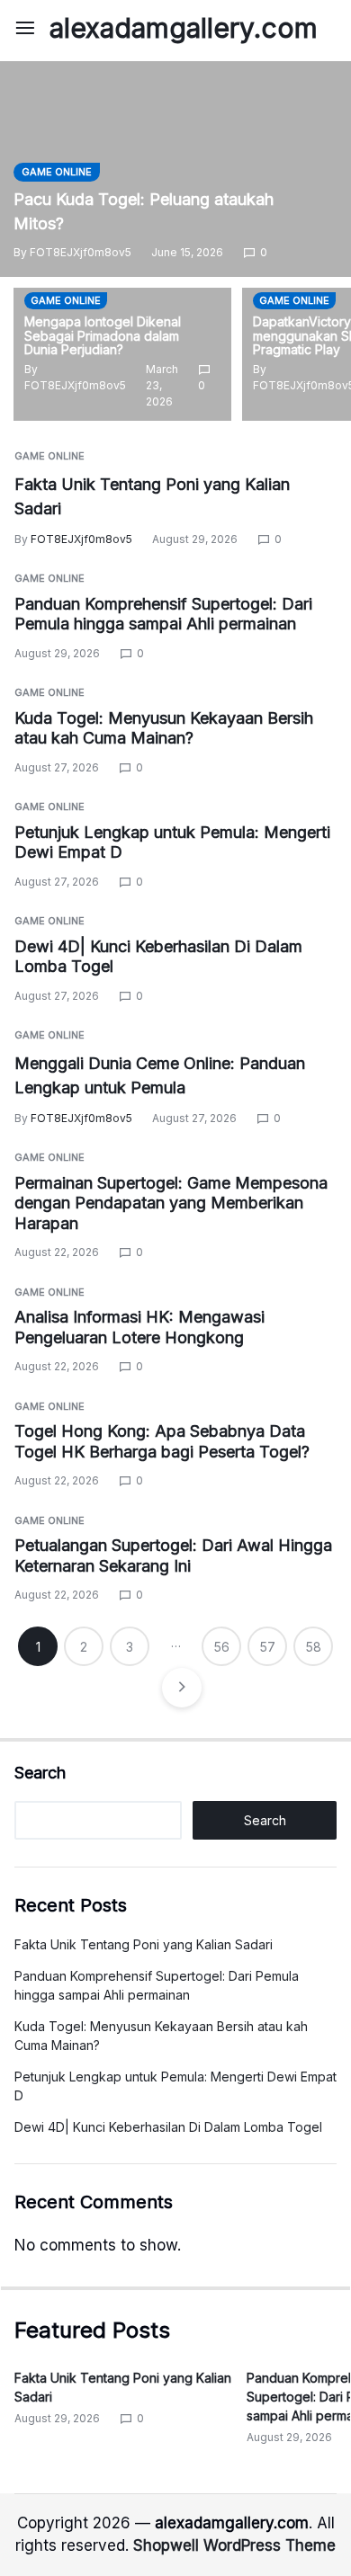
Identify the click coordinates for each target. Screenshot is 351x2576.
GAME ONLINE (57, 172)
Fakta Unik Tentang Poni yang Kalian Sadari (144, 1944)
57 (268, 1647)
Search (40, 1773)
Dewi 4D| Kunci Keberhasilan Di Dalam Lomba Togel (168, 2127)
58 (314, 1647)
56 (222, 1647)
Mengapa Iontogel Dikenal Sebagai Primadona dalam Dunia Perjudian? (103, 336)
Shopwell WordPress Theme (234, 2545)
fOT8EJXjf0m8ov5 (81, 252)
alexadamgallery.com (184, 28)
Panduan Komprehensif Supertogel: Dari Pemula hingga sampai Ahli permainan (163, 614)
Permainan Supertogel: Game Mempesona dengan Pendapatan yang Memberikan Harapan (171, 1203)
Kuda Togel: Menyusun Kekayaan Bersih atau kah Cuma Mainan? (164, 728)
